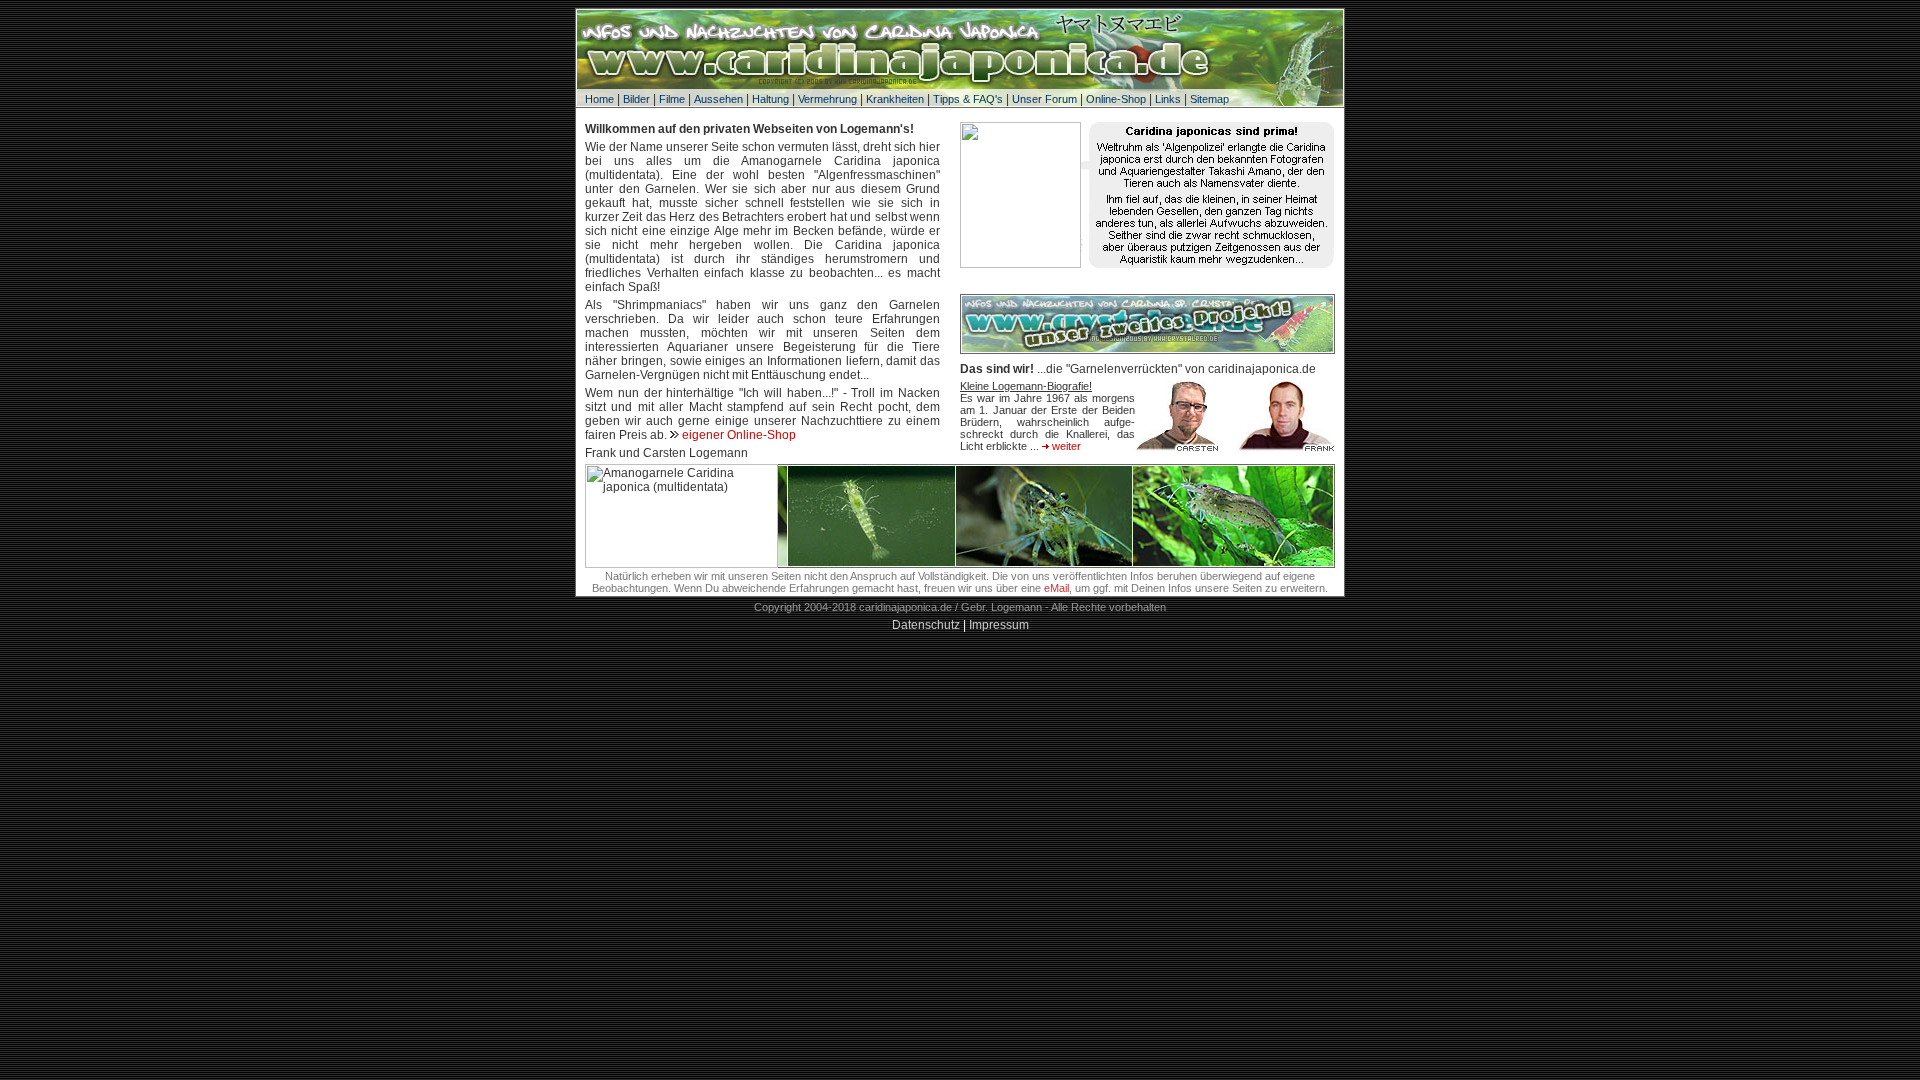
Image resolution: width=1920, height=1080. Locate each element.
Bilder (636, 99)
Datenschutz (926, 625)
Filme (672, 99)
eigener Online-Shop (739, 435)
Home (599, 99)
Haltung (770, 99)
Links (1168, 99)
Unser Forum (1044, 99)
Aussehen (718, 99)
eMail (1056, 588)
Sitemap (1209, 99)
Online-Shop (1116, 99)
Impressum (999, 625)
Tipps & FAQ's (968, 99)
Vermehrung (827, 99)
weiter (1065, 446)
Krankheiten (895, 99)
